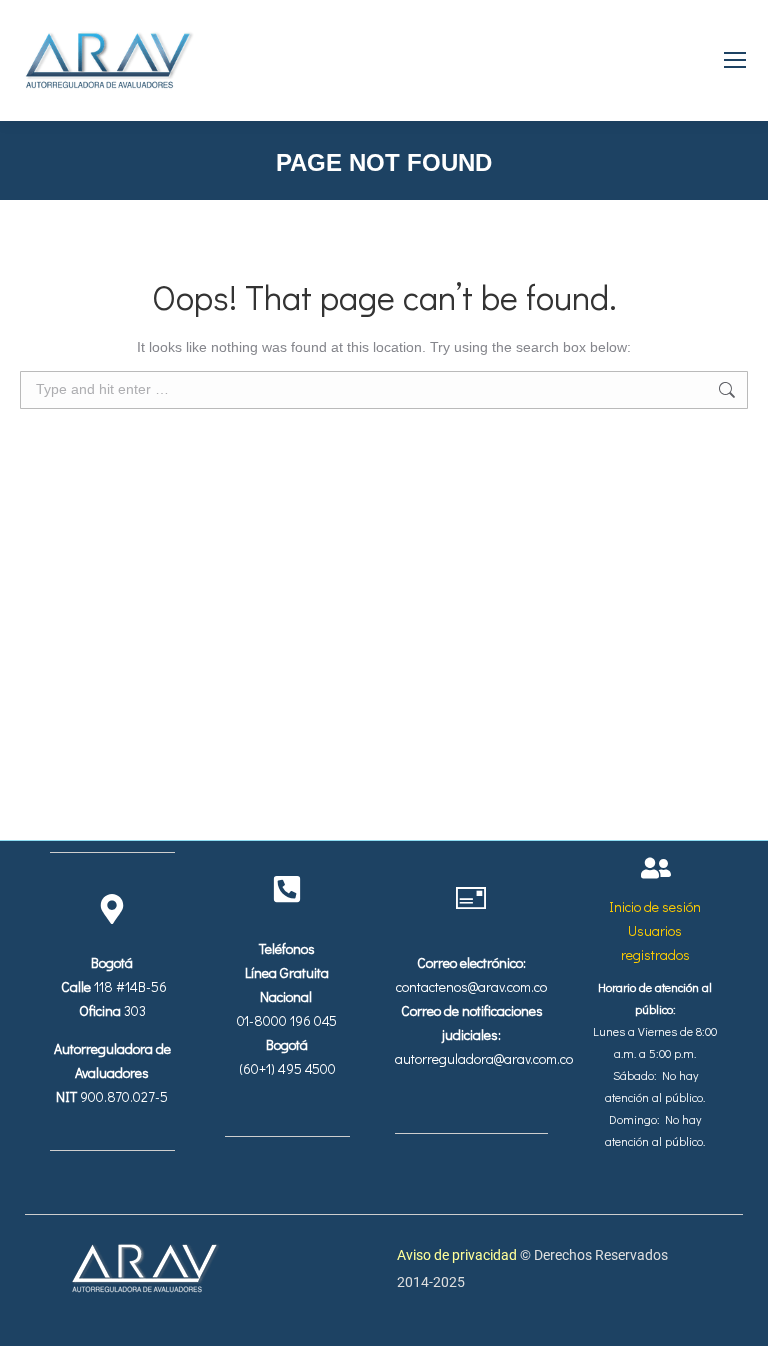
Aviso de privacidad (458, 1255)
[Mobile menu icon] (735, 60)
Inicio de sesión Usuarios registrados (656, 930)
